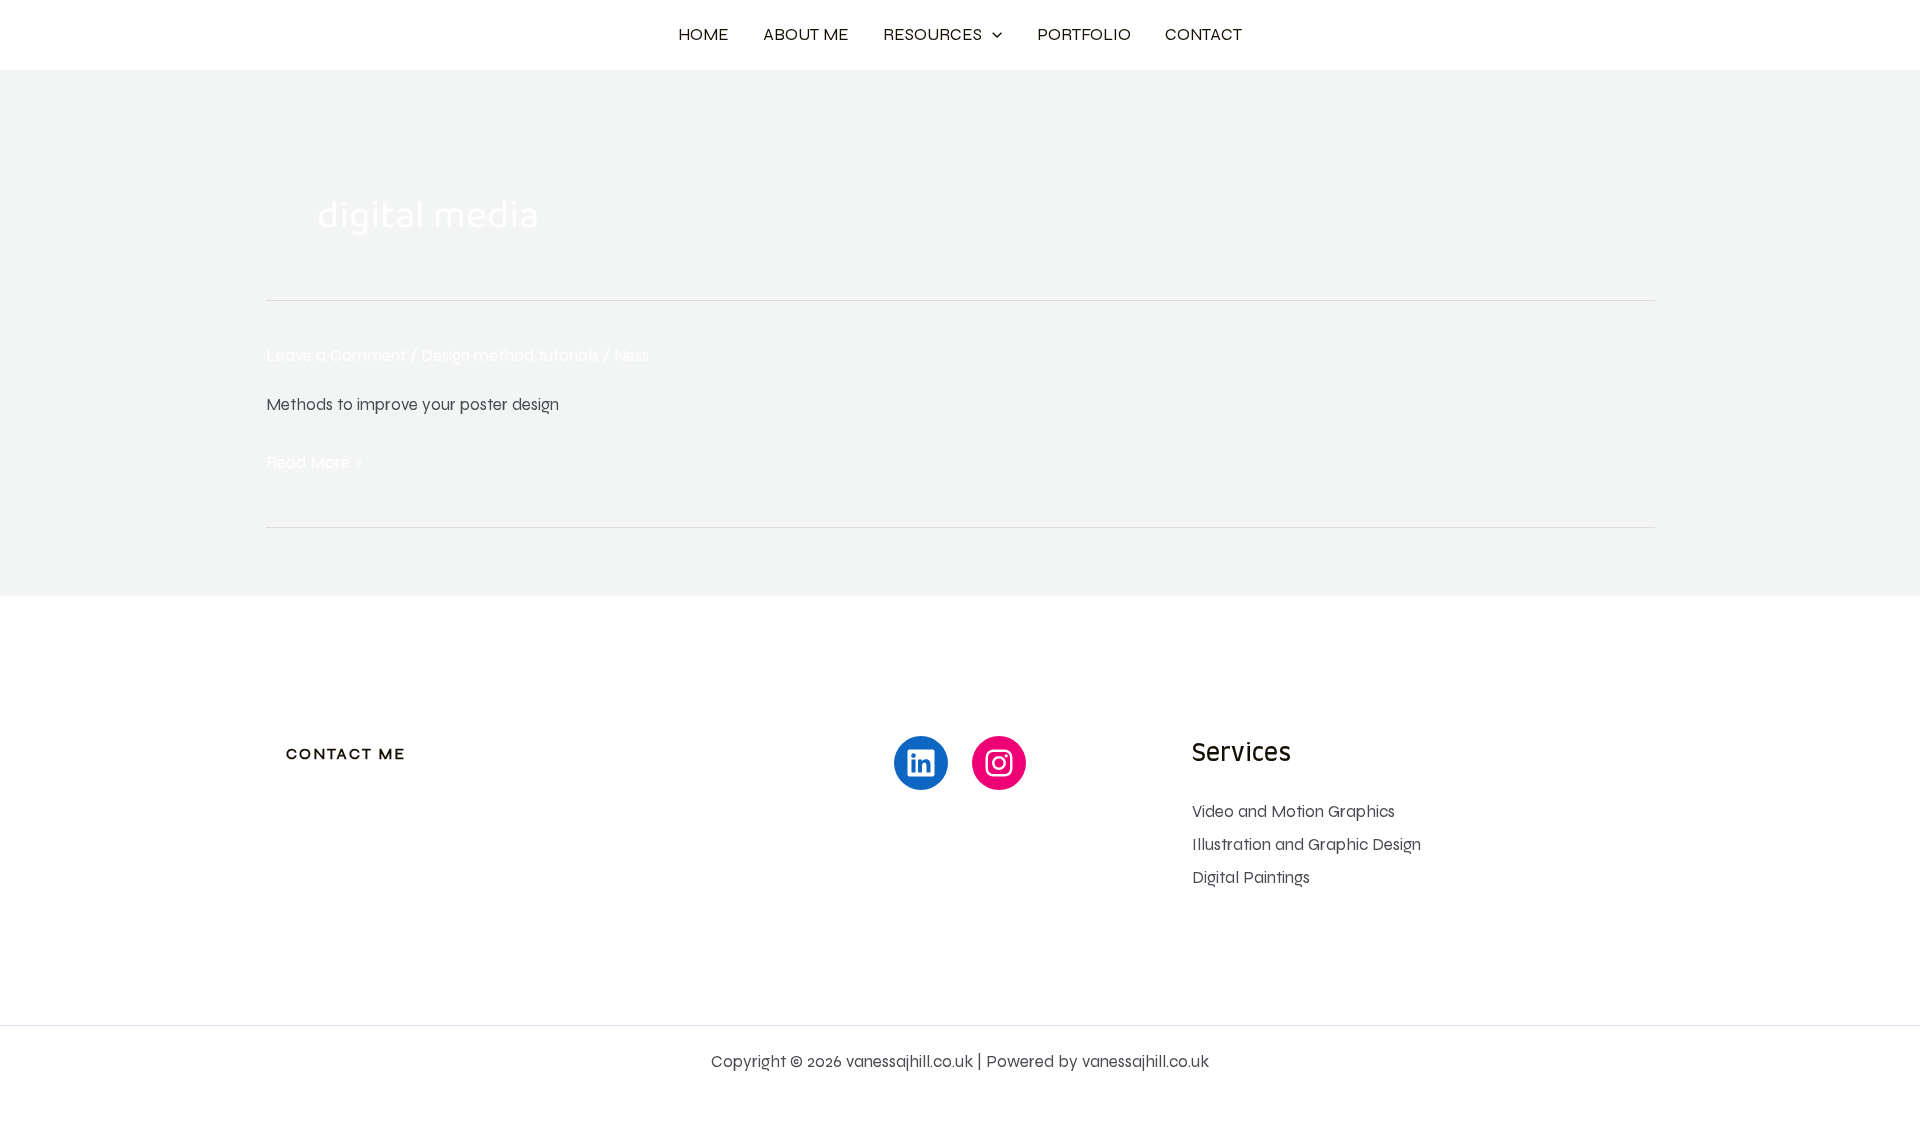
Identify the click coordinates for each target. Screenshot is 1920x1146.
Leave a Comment (336, 355)
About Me (806, 34)
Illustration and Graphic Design (1306, 844)
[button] (992, 35)
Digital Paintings (1251, 877)
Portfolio (1084, 34)
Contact (1203, 34)
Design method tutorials (510, 355)
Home (703, 34)
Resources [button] (932, 34)
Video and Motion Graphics (1293, 811)
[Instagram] (999, 763)
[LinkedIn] (921, 763)
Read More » (314, 463)
